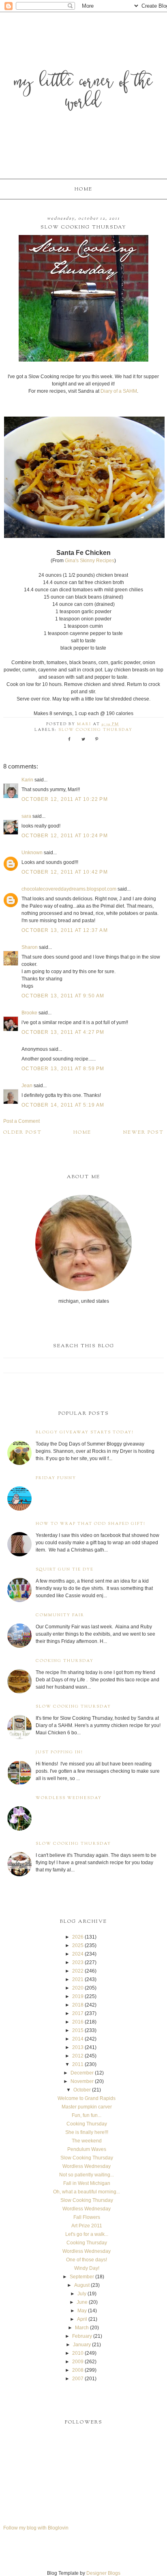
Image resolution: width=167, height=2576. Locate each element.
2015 (78, 2030)
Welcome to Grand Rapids (87, 2098)
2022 (78, 1971)
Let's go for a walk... (87, 2234)
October (82, 2090)
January (82, 2345)
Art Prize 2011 (87, 2226)
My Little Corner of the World (83, 93)
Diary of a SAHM (119, 391)
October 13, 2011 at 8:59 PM (63, 1069)
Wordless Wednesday (69, 1798)
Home (83, 189)
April (82, 2319)
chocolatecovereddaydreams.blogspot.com (69, 889)
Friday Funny (56, 1478)
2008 (78, 2370)
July (82, 2294)
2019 (78, 1996)
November (82, 2081)
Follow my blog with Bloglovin (36, 2528)
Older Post (22, 1132)
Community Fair (60, 1615)
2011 (78, 2064)
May (82, 2311)
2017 (78, 2013)
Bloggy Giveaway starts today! (85, 1432)
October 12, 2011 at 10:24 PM (65, 836)
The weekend (87, 2141)
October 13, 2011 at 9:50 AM (63, 996)
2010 (78, 2353)
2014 (78, 2039)
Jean (28, 1086)
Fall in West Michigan (87, 2183)
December (82, 2073)
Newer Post (143, 1132)
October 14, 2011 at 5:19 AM (63, 1105)
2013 (78, 2047)
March (82, 2328)
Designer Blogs (103, 2573)
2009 (78, 2362)
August (82, 2285)
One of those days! (87, 2260)
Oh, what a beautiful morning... (87, 2192)
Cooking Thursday (65, 1661)
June (82, 2302)
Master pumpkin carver (87, 2107)
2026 (78, 1937)
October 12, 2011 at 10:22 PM (65, 799)
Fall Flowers (87, 2217)
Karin (27, 780)
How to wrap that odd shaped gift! (91, 1524)
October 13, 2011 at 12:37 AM (65, 930)
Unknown (32, 853)
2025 (78, 1945)
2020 (78, 1988)
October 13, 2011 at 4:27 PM (63, 1032)
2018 (78, 2005)
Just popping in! (59, 1752)
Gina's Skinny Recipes (90, 561)
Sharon (30, 947)
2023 (78, 1962)
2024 (78, 1954)
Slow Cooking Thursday (95, 730)
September (82, 2277)
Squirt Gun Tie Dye (65, 1570)
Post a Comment (21, 1121)
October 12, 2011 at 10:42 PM (65, 872)
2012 (78, 2056)
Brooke (29, 1013)
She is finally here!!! (87, 2132)
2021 (78, 1979)
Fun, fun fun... (87, 2115)
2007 (78, 2379)
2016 (78, 2022)
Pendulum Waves (87, 2149)
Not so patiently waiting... (87, 2175)
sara (26, 816)
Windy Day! (87, 2268)
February (82, 2336)
